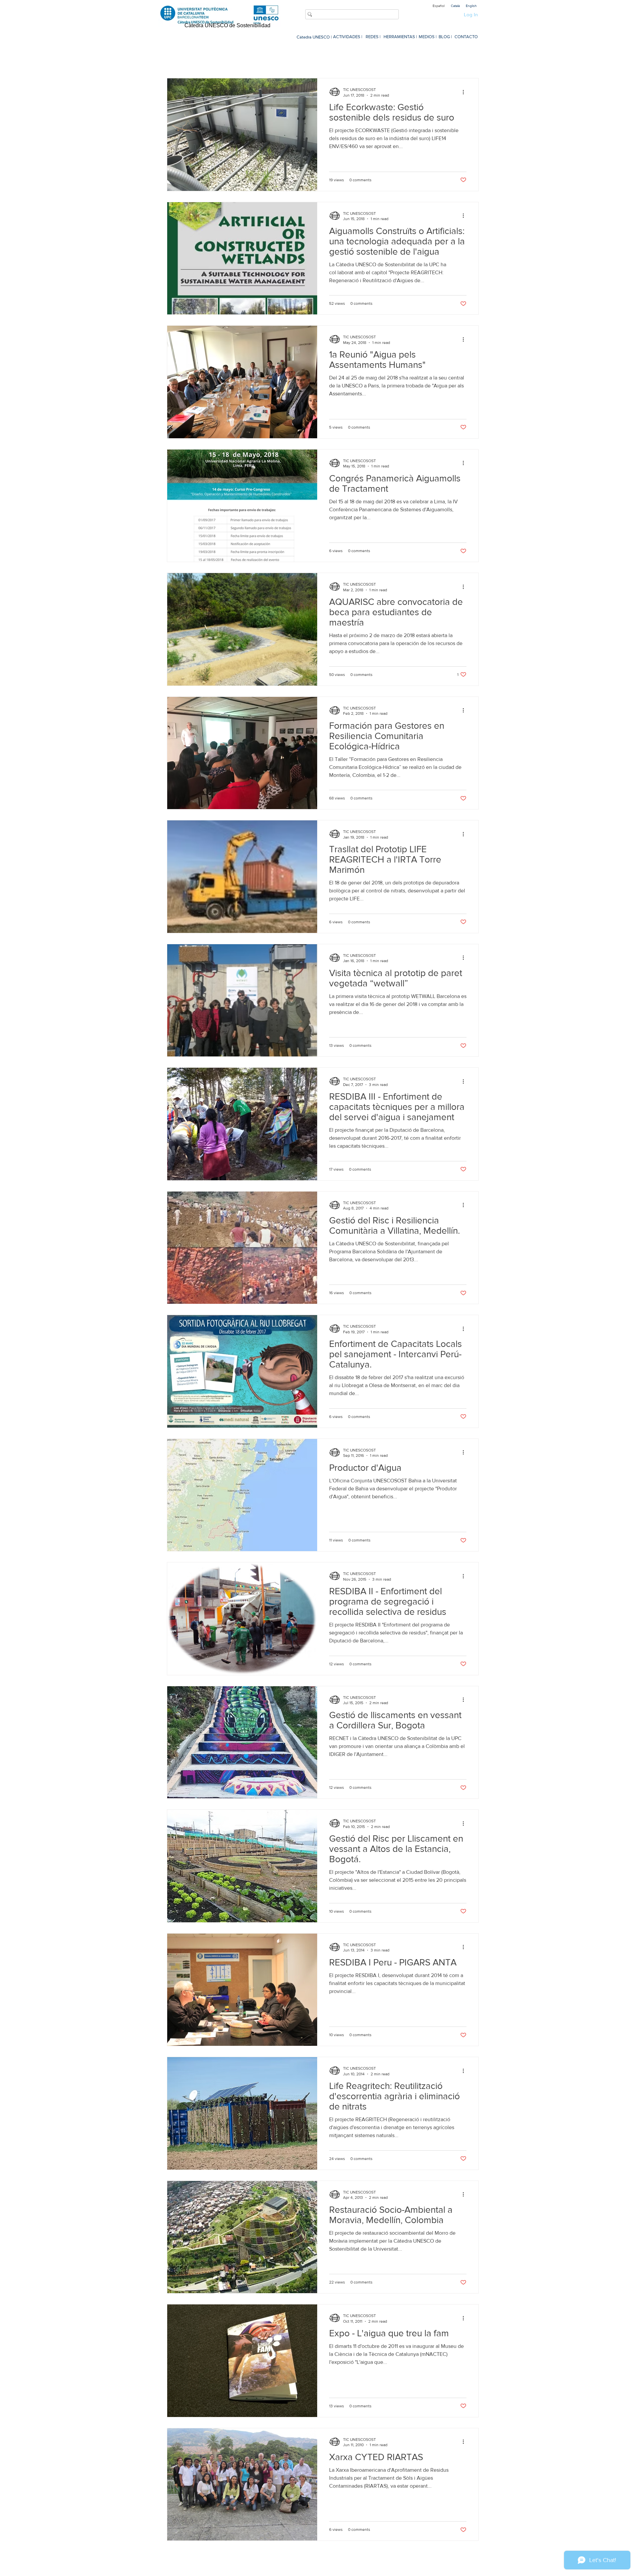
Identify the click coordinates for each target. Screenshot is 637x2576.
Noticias (230, 58)
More (438, 58)
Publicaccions (366, 58)
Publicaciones (323, 58)
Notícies (261, 58)
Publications (406, 58)
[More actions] (465, 92)
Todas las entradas (188, 58)
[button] (470, 59)
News (289, 58)
